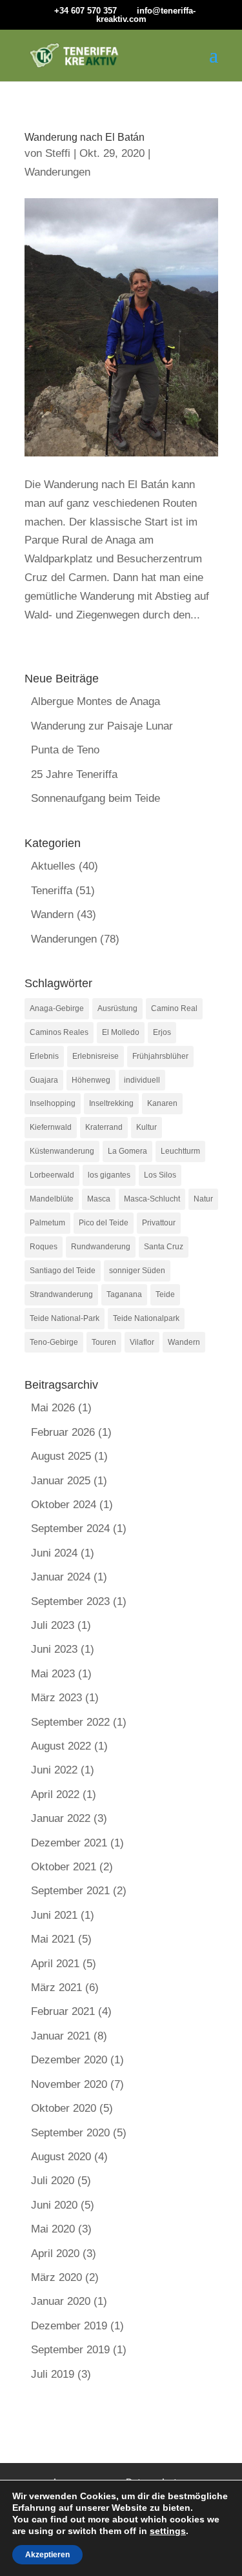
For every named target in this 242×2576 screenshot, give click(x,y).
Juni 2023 (54, 1649)
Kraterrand (104, 1127)
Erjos (162, 1032)
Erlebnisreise (96, 1056)
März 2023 (56, 1698)
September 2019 (70, 2350)
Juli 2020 (53, 2181)
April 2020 (55, 2254)
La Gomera (127, 1151)
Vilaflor (142, 1342)
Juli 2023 (53, 1625)
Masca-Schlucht (152, 1199)
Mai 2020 (53, 2229)
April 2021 (55, 1964)
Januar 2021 (61, 2036)
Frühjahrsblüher (160, 1056)
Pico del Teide (104, 1223)
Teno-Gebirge (54, 1342)
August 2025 (61, 1456)
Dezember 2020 (69, 2060)
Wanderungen (57, 172)
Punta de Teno (65, 750)
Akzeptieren (47, 2555)
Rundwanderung (101, 1247)
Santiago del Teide (63, 1271)
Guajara (44, 1080)
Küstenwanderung (62, 1151)
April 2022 (55, 1794)
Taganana (124, 1294)
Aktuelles (53, 866)
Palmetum (47, 1223)
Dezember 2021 (69, 1843)
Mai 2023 (53, 1674)
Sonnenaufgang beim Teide (96, 798)
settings (168, 2531)
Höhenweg (91, 1080)
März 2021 (56, 1988)
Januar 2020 (61, 2301)
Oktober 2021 (64, 1867)
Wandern (52, 915)
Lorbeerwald (52, 1175)
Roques (44, 1247)
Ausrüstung (117, 1008)
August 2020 (61, 2157)
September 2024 (70, 1528)
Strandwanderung (61, 1294)
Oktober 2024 (64, 1505)
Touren (104, 1342)
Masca (99, 1199)
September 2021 (70, 1891)
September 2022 (70, 1722)
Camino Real (174, 1008)
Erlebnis (44, 1056)
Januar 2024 (61, 1577)
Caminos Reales (59, 1032)
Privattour (159, 1223)
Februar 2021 (63, 2011)
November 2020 (69, 2084)
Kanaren (162, 1103)
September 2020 (70, 2133)
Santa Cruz (164, 1247)
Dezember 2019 (69, 2326)
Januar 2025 (61, 1481)
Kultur (146, 1127)
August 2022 (61, 1746)
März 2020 (56, 2277)
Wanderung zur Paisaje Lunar (102, 726)
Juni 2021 (54, 1915)
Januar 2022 (61, 1818)
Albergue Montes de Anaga (96, 701)
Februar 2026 (63, 1432)
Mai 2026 (53, 1408)
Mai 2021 (53, 1939)
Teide (165, 1294)
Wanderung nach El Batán (85, 137)
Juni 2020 (54, 2205)
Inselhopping (53, 1103)
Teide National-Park (65, 1318)
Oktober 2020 (64, 2108)
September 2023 (70, 1601)
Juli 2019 (53, 2374)
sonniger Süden (137, 1271)
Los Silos (160, 1175)
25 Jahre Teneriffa (74, 774)
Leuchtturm (180, 1151)
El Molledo (121, 1032)
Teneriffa (52, 891)
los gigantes (109, 1175)
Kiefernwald (51, 1127)
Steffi (58, 153)
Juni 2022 (54, 1770)
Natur (203, 1199)
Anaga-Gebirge (57, 1008)
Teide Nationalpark (146, 1318)
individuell (142, 1080)
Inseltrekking (111, 1103)
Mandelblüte (52, 1199)
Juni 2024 (54, 1553)
